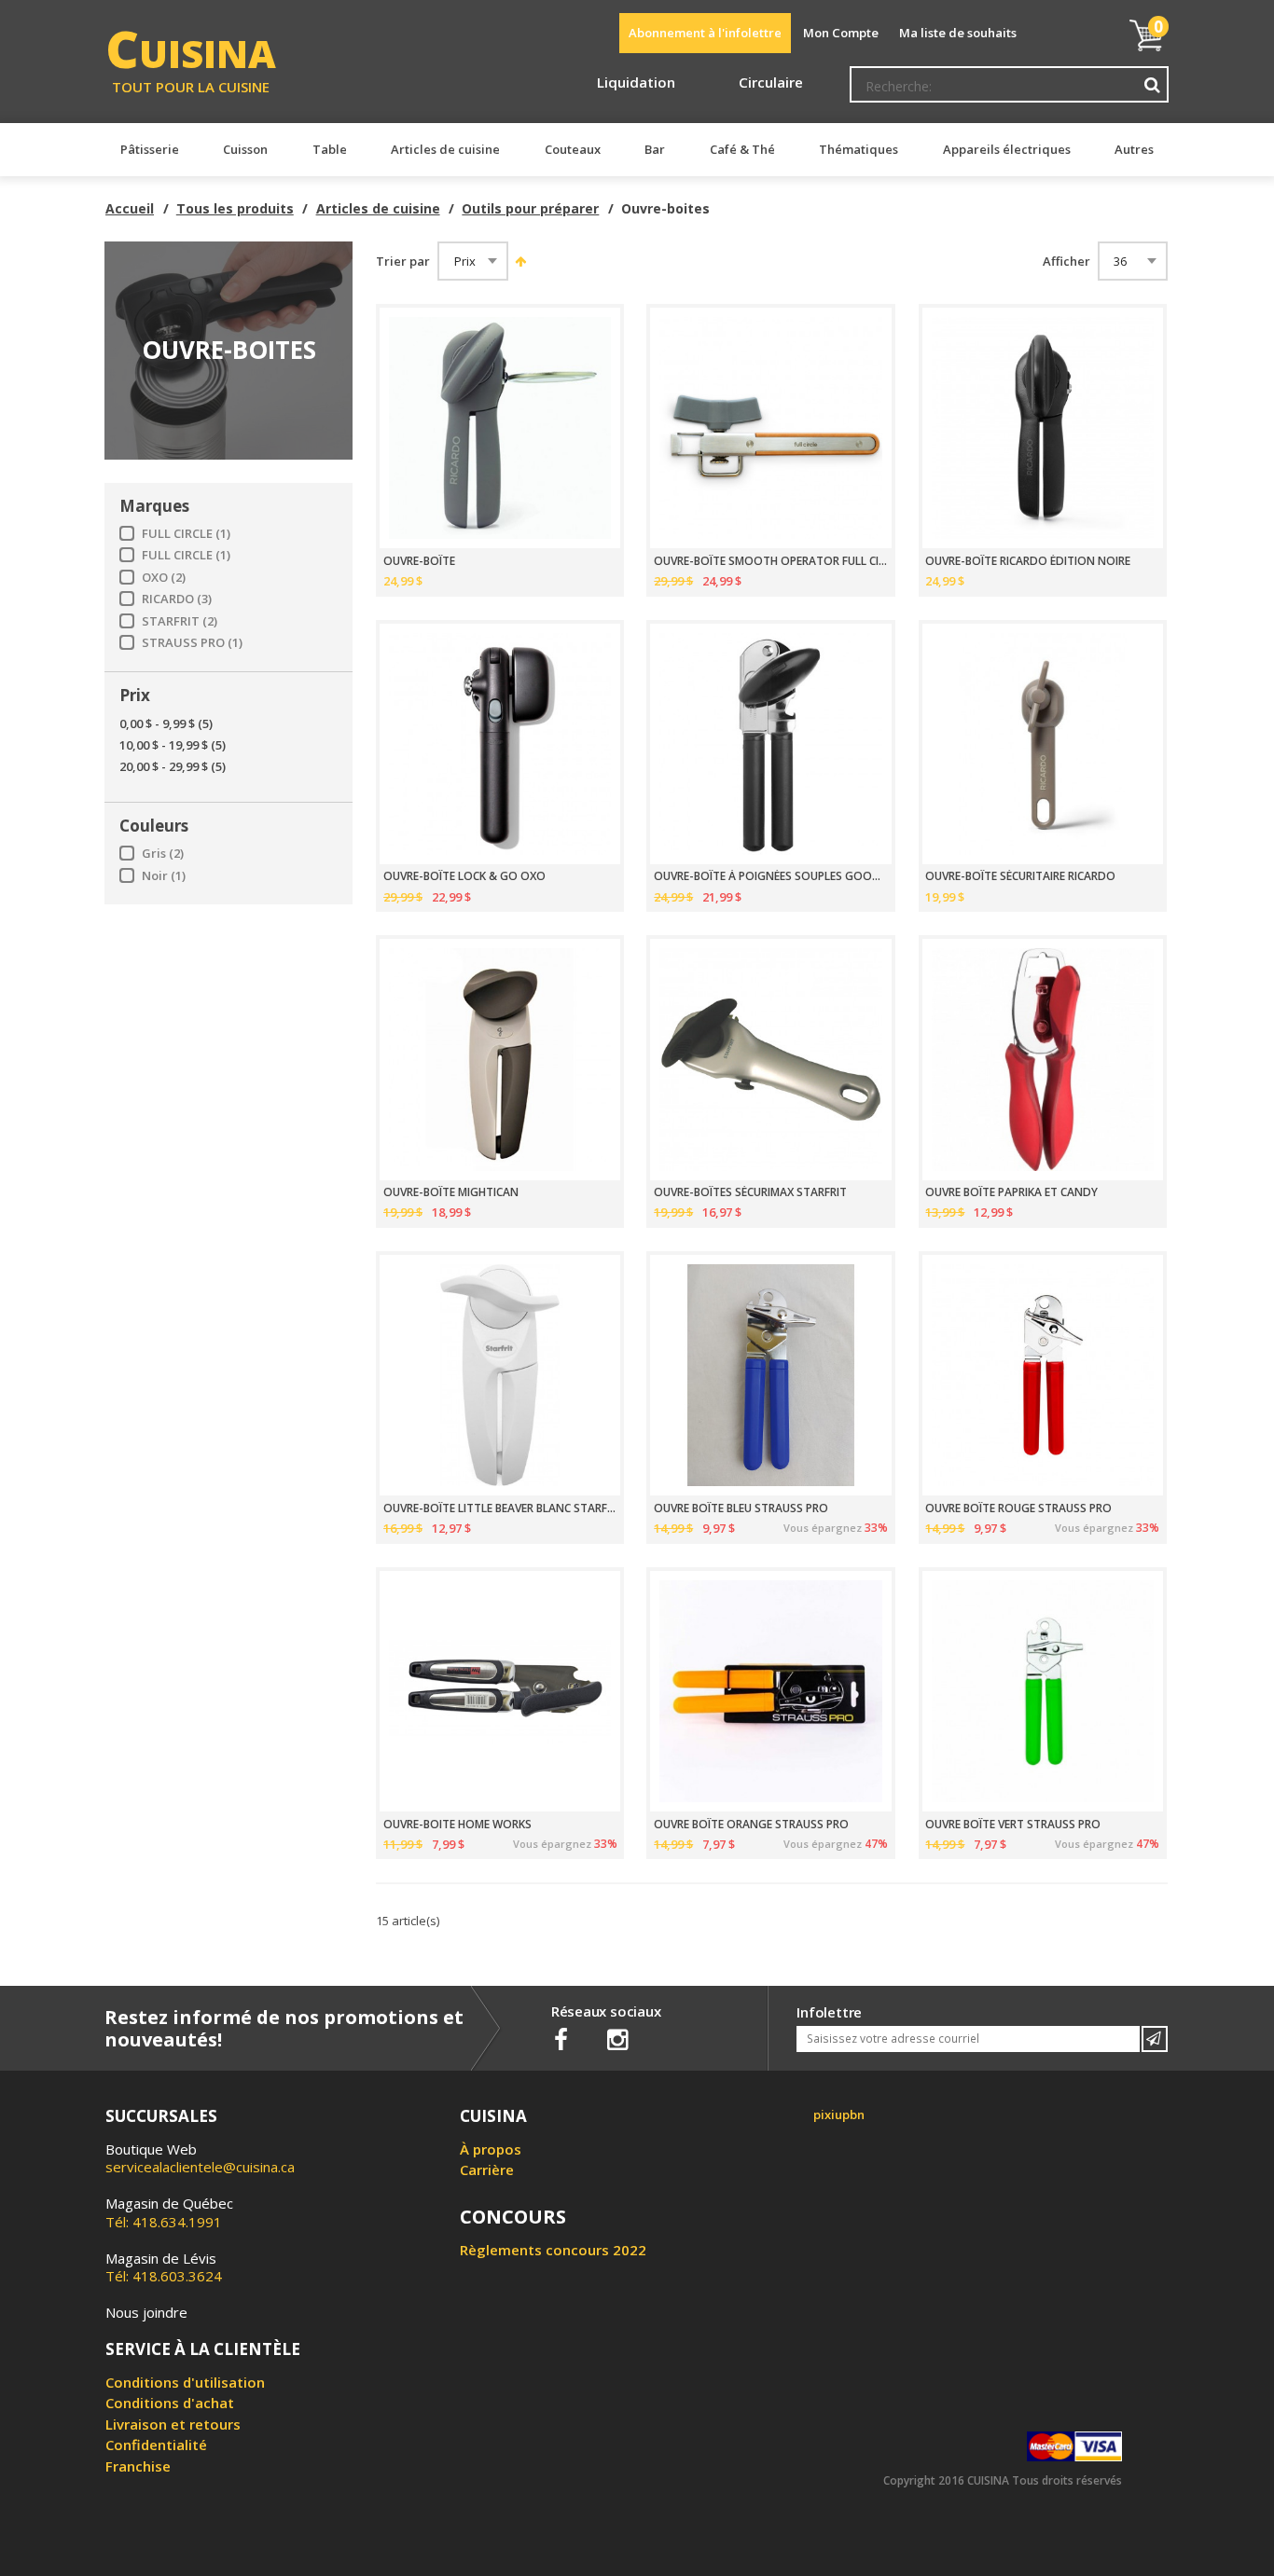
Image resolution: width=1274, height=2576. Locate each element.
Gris (163, 854)
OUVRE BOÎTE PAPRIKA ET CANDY (1011, 1192)
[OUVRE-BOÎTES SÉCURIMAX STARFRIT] (770, 1059)
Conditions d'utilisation (185, 2382)
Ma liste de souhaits (958, 33)
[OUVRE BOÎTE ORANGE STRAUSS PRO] (770, 1691)
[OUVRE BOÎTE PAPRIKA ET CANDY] (1043, 1059)
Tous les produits (235, 208)
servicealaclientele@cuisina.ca (200, 2167)
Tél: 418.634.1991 (169, 2212)
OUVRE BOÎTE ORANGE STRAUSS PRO (751, 1825)
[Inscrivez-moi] (1155, 2039)
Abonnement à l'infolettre (705, 33)
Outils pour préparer (530, 208)
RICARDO (177, 599)
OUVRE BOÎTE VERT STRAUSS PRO (1013, 1825)
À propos (491, 2149)
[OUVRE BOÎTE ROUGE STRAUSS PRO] (1043, 1375)
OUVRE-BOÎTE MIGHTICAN (451, 1192)
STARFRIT (180, 621)
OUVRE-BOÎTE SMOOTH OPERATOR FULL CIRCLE (771, 561)
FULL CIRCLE (186, 534)
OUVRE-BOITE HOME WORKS (457, 1825)
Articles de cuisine (378, 208)
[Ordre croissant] (518, 261)
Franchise (138, 2466)
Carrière (487, 2170)
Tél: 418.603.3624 (164, 2267)
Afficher (1066, 262)
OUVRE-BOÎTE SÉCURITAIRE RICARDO (1020, 876)
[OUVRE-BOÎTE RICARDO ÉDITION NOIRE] (1043, 428)
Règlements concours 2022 (553, 2250)
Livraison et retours (173, 2424)
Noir (164, 876)
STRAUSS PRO (192, 643)
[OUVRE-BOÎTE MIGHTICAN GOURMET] (500, 1059)
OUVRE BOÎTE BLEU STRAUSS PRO (741, 1508)
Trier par (403, 262)
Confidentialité (156, 2445)
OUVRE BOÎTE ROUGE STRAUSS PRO (1018, 1508)
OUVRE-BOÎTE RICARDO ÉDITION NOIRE (1028, 561)
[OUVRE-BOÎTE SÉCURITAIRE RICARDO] (1043, 744)
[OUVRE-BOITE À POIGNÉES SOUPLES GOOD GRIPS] (770, 744)
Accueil (130, 208)
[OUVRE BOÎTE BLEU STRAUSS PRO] (770, 1375)
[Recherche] (1153, 85)
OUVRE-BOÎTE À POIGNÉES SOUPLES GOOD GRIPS (771, 876)
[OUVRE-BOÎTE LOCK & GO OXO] (500, 744)
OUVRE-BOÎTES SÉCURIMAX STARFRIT (750, 1192)
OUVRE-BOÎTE (419, 561)
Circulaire (771, 82)
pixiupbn (839, 2115)
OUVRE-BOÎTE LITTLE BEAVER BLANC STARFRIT (500, 1508)
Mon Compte (841, 33)
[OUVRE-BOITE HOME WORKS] (500, 1691)
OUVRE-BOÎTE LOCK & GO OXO (464, 876)
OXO (164, 578)
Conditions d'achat (170, 2403)
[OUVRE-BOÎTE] (500, 428)
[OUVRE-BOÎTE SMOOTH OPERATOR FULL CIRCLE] (770, 428)
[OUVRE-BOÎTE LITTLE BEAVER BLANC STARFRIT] (500, 1375)
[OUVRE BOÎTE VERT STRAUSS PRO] (1043, 1691)
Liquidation (636, 82)
